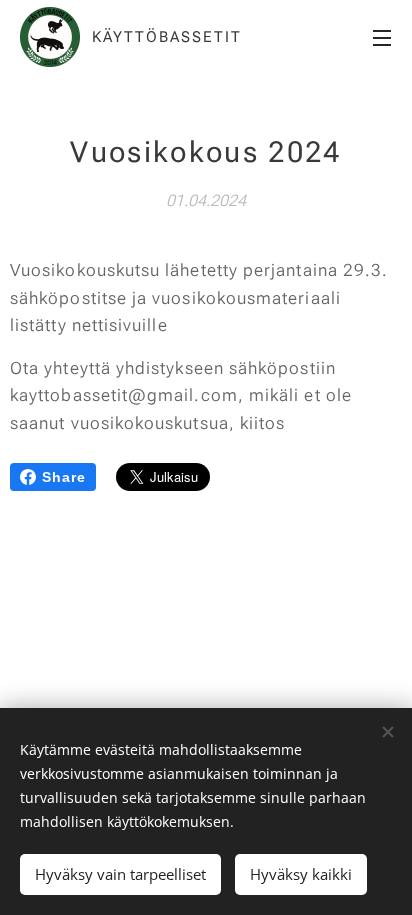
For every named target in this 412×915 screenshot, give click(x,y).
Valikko (382, 37)
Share (64, 477)
